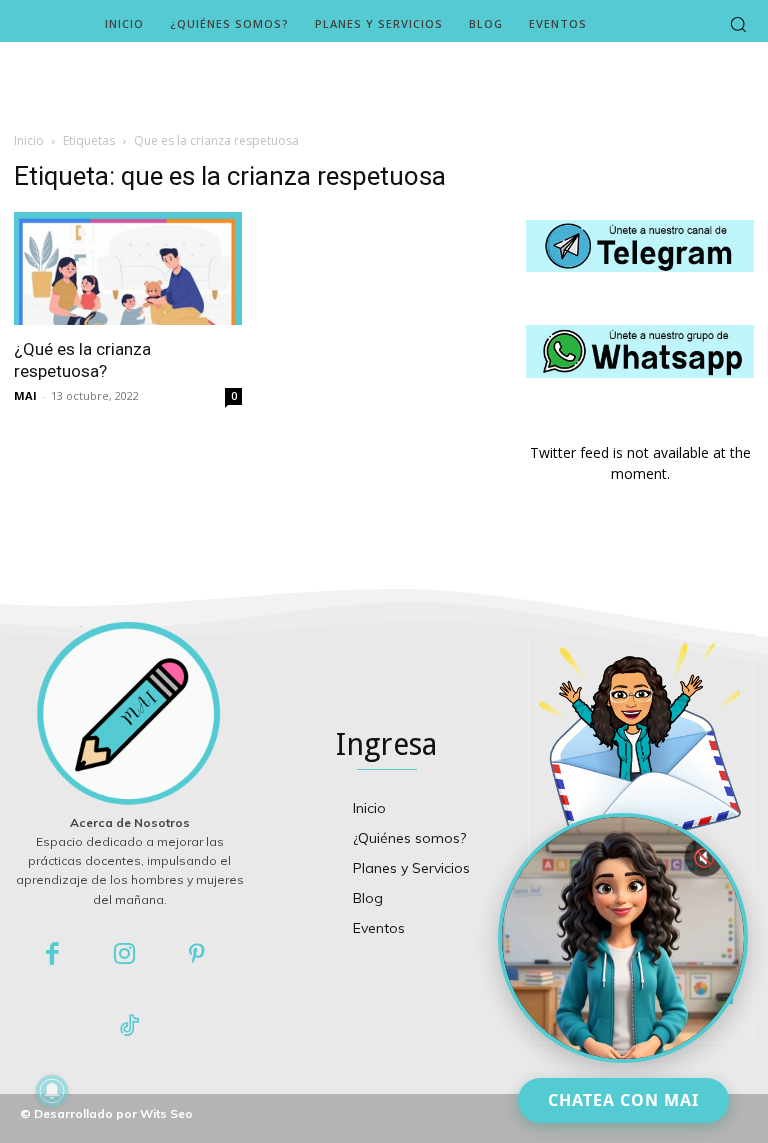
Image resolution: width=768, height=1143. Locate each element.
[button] (738, 24)
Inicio (29, 140)
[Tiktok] (129, 1027)
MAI (25, 395)
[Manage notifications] (52, 1091)
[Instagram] (124, 955)
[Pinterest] (197, 955)
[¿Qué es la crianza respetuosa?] (128, 268)
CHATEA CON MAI (623, 1100)
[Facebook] (52, 955)
